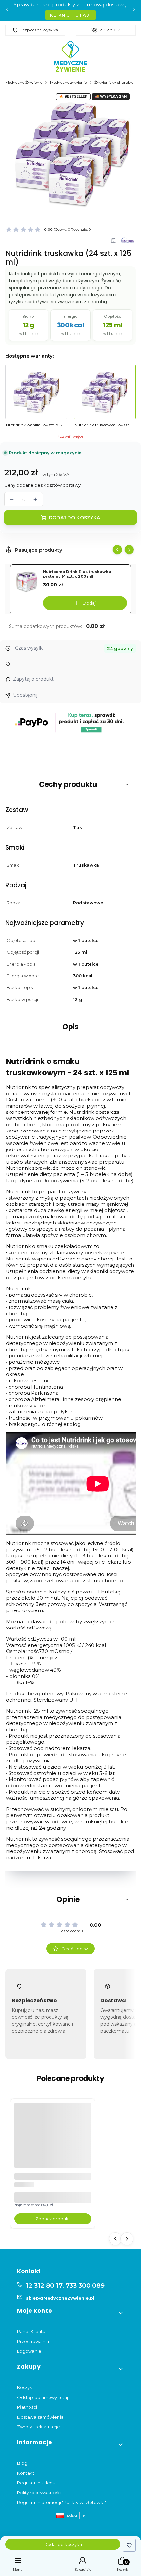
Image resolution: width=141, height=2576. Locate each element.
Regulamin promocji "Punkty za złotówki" (61, 2502)
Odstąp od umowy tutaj (42, 2397)
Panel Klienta (31, 2331)
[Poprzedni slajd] (117, 550)
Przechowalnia (33, 2341)
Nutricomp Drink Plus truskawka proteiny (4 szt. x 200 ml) (77, 574)
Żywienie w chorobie (114, 82)
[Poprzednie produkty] (115, 2239)
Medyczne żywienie (68, 82)
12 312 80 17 (109, 30)
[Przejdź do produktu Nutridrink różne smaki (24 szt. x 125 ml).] (53, 2141)
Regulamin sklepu (36, 2483)
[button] (70, 785)
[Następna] (134, 11)
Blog (22, 2463)
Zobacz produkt (53, 2219)
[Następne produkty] (127, 2239)
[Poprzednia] (7, 11)
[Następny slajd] (129, 550)
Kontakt (26, 2473)
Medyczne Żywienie (24, 82)
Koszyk (25, 2387)
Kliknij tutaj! (70, 15)
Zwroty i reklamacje (39, 2427)
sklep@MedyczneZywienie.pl (60, 2298)
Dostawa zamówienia (40, 2417)
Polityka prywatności (39, 2493)
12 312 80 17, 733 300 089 (65, 2285)
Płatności (27, 2407)
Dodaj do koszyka (74, 518)
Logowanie (29, 2351)
